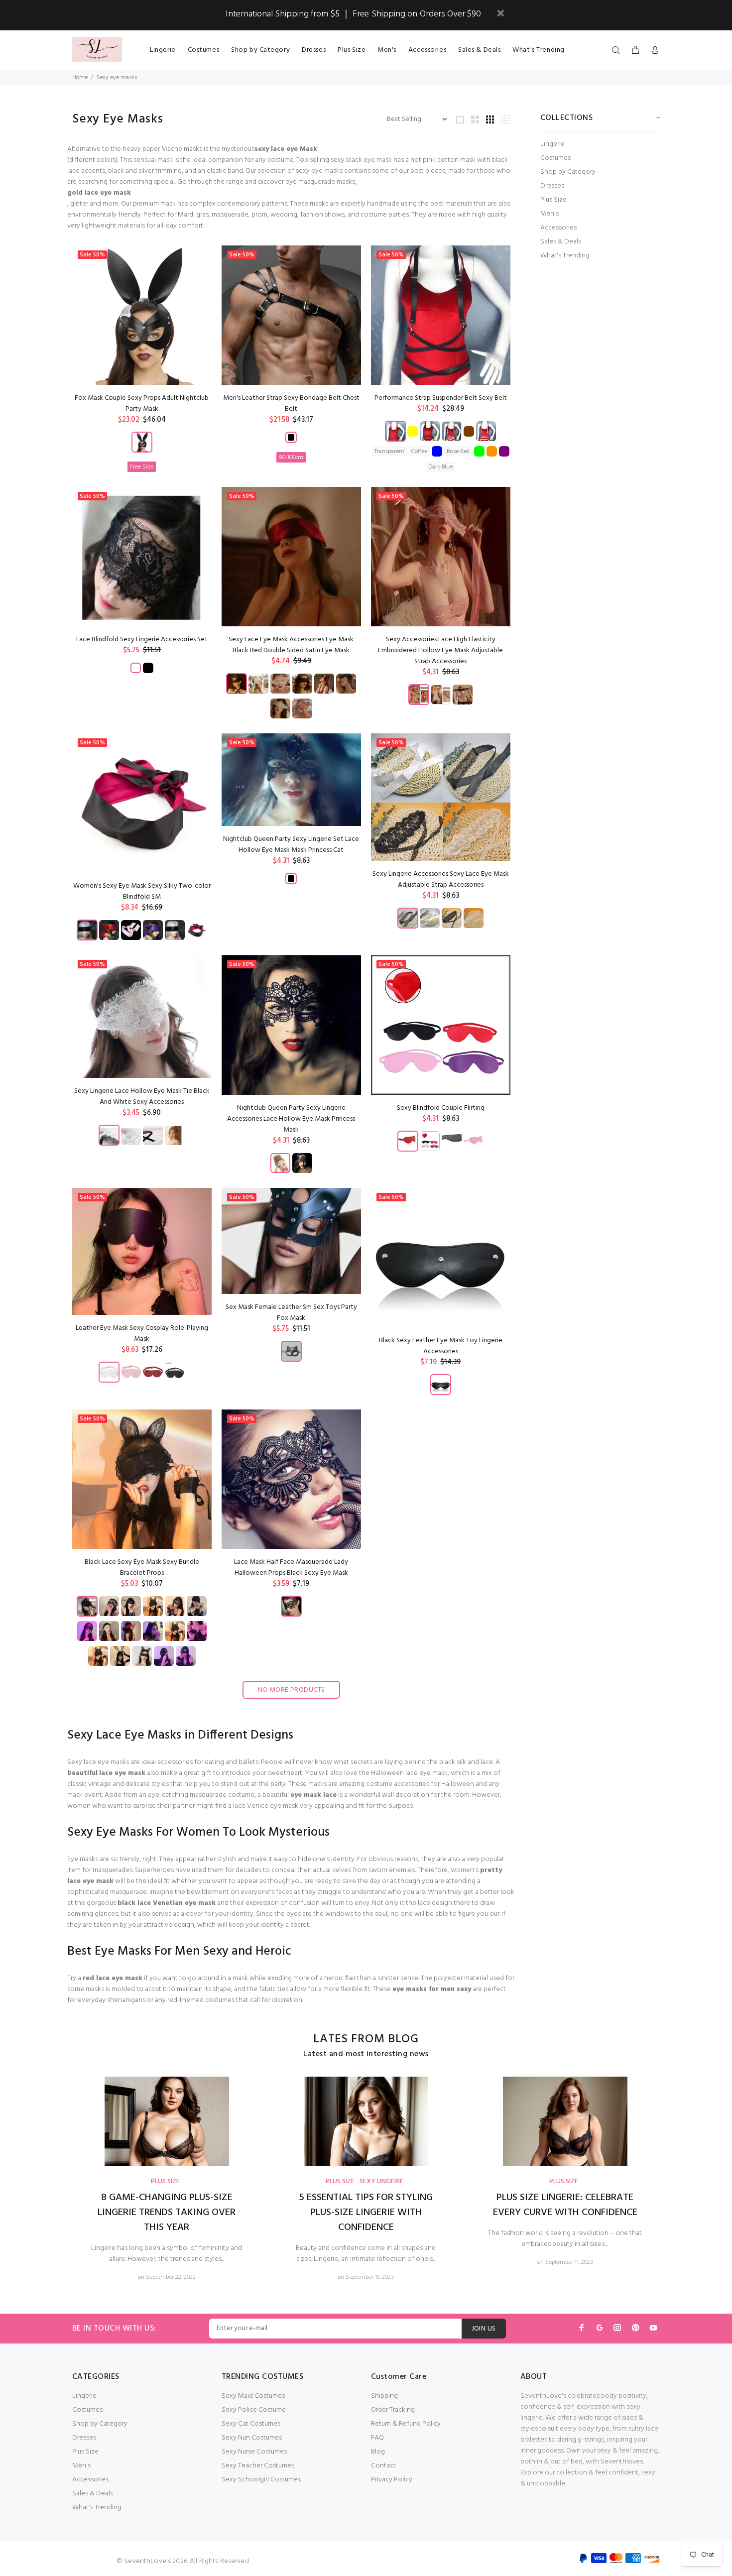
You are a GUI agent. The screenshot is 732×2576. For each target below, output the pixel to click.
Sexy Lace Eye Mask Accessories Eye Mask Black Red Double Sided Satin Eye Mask (291, 645)
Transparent (389, 452)
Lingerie (552, 144)
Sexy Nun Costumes (252, 2438)
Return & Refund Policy (406, 2424)
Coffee (419, 452)
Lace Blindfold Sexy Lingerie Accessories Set (142, 640)
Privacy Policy (392, 2480)
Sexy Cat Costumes (251, 2424)
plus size (165, 2181)
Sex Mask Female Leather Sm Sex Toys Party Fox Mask (291, 1313)
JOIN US (484, 2329)
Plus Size (553, 200)
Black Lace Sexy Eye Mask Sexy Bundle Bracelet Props (142, 1568)
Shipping (384, 2396)
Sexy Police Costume (254, 2410)
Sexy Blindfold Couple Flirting (441, 1108)
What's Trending (565, 255)
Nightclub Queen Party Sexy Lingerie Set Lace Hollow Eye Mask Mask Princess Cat (291, 845)
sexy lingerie (381, 2181)
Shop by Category (568, 172)
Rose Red (458, 452)
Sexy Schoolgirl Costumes (261, 2480)
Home (80, 78)
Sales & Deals (561, 242)
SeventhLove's (147, 2561)
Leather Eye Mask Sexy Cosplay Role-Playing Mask (142, 1334)
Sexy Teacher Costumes (258, 2466)
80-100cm (291, 458)
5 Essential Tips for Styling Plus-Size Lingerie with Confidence (366, 2213)
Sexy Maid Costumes (253, 2396)
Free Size (142, 467)
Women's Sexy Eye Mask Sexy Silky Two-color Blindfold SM (142, 891)
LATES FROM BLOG (366, 2040)
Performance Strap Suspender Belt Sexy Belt (441, 398)
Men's (549, 214)
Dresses (552, 186)
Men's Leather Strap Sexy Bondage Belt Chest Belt (291, 404)
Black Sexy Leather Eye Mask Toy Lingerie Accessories (441, 1346)
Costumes (555, 158)
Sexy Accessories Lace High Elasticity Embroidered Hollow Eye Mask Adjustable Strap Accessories (440, 650)
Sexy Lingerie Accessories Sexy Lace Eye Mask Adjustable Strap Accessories (441, 879)
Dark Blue (440, 467)
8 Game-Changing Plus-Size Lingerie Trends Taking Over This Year (167, 2213)
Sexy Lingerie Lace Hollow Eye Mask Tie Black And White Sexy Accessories (142, 1097)
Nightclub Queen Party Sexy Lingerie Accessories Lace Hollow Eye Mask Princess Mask (291, 1119)
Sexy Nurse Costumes (254, 2452)
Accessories (558, 228)
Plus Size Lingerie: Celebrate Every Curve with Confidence (565, 2205)
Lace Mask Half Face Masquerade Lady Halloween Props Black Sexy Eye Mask (291, 1568)
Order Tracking (393, 2410)
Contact (383, 2466)
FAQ (377, 2438)
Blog (378, 2452)
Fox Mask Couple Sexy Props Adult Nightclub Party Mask (142, 404)
